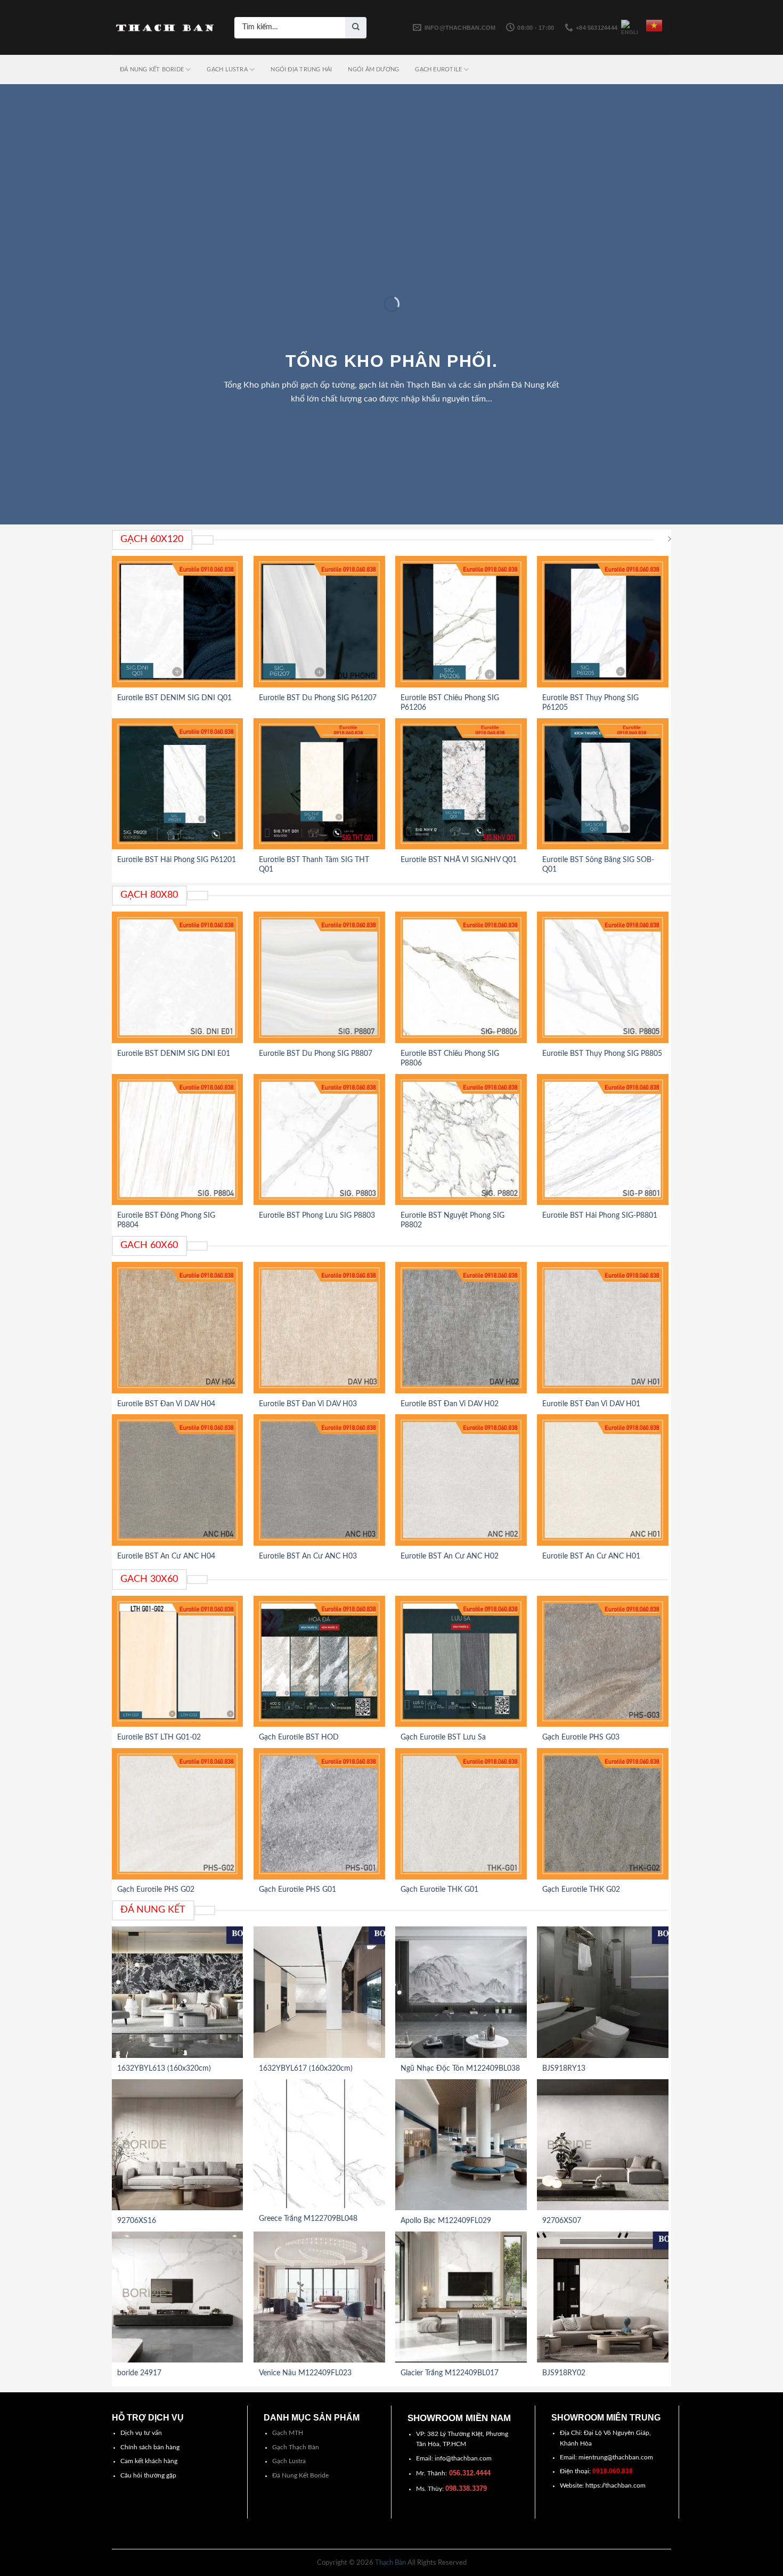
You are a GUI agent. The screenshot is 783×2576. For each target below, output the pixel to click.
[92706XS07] (603, 2145)
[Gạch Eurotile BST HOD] (319, 1662)
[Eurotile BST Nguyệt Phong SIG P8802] (461, 1140)
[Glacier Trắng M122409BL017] (461, 2297)
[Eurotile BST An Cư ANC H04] (178, 1480)
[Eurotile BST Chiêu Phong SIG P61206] (461, 622)
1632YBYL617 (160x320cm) (306, 2069)
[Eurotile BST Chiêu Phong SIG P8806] (461, 977)
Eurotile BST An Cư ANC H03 (308, 1556)
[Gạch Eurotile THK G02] (603, 1814)
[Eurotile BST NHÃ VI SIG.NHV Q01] (461, 784)
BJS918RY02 (564, 2373)
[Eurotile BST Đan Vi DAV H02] (461, 1328)
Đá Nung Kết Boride (300, 2475)
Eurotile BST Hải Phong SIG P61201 (177, 860)
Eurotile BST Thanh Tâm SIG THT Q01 (314, 865)
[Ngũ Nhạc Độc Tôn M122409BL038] (461, 1992)
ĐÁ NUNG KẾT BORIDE (152, 69)
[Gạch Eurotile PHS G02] (178, 1814)
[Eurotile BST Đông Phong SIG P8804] (178, 1140)
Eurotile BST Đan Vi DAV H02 (450, 1404)
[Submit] (356, 28)
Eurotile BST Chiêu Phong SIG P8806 (450, 1059)
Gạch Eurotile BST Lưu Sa (443, 1737)
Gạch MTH (288, 2433)
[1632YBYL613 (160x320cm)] (178, 1992)
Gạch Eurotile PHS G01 (297, 1890)
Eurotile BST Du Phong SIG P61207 (318, 698)
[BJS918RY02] (603, 2297)
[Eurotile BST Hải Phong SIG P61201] (178, 784)
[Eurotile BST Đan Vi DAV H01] (603, 1328)
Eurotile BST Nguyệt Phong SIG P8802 (452, 1220)
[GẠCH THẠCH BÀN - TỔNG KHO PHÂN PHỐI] (165, 28)
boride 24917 (139, 2373)
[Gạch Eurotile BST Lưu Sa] (461, 1662)
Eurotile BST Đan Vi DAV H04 (166, 1404)
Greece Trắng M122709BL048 (308, 2219)
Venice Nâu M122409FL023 (305, 2373)
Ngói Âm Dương (373, 69)
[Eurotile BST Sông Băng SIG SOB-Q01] (603, 784)
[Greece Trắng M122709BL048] (319, 2144)
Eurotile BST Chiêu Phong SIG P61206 (450, 703)
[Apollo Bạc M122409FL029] (461, 2145)
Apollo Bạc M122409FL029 (446, 2221)
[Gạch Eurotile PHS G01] (319, 1814)
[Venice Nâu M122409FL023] (319, 2297)
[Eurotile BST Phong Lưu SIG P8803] (319, 1140)
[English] (630, 28)
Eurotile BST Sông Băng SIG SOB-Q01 (598, 865)
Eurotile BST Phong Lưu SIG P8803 (317, 1216)
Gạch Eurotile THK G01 (439, 1890)
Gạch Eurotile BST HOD (299, 1737)
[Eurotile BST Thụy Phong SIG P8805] (603, 977)
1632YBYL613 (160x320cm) (164, 2069)
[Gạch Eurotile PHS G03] (603, 1662)
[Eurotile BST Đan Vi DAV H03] (319, 1328)
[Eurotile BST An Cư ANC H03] (319, 1480)
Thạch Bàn (390, 2563)
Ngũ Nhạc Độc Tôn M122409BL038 (460, 2069)
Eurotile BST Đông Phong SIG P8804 (166, 1220)
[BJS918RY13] (603, 1992)
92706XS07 (562, 2221)
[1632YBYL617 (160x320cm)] (319, 1992)
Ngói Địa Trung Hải (301, 69)
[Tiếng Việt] (654, 26)
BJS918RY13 (564, 2069)
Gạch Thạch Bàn (296, 2447)
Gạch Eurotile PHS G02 (156, 1890)
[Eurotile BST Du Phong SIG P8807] (319, 977)
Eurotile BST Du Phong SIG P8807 (316, 1054)
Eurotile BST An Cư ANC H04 (166, 1556)
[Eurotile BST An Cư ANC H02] (461, 1480)
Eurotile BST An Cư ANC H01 (591, 1556)
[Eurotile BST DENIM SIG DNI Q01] (178, 622)
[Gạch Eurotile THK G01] (461, 1814)
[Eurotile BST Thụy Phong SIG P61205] (603, 622)
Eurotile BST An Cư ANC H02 (450, 1556)
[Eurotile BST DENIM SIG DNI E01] (178, 977)
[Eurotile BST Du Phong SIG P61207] (319, 622)
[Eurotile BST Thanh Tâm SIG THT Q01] (319, 784)
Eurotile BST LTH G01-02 (159, 1737)
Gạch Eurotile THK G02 (581, 1890)
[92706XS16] (178, 2145)
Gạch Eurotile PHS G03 (581, 1737)
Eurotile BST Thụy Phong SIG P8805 (602, 1054)
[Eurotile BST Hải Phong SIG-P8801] (603, 1140)
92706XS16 (137, 2221)
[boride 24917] (178, 2297)
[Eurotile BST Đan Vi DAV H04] (178, 1328)
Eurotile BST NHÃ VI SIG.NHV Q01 (459, 860)
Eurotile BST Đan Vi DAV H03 (308, 1404)
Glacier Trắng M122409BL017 (450, 2373)
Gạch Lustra (289, 2461)
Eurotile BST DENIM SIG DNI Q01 (174, 698)
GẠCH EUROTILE (438, 69)
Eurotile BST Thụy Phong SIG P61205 (590, 703)
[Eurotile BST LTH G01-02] (178, 1662)
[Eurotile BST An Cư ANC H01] (603, 1480)
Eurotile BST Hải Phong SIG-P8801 (600, 1216)
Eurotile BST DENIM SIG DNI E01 (174, 1054)
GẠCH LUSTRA (227, 69)
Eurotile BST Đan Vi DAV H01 (591, 1404)
